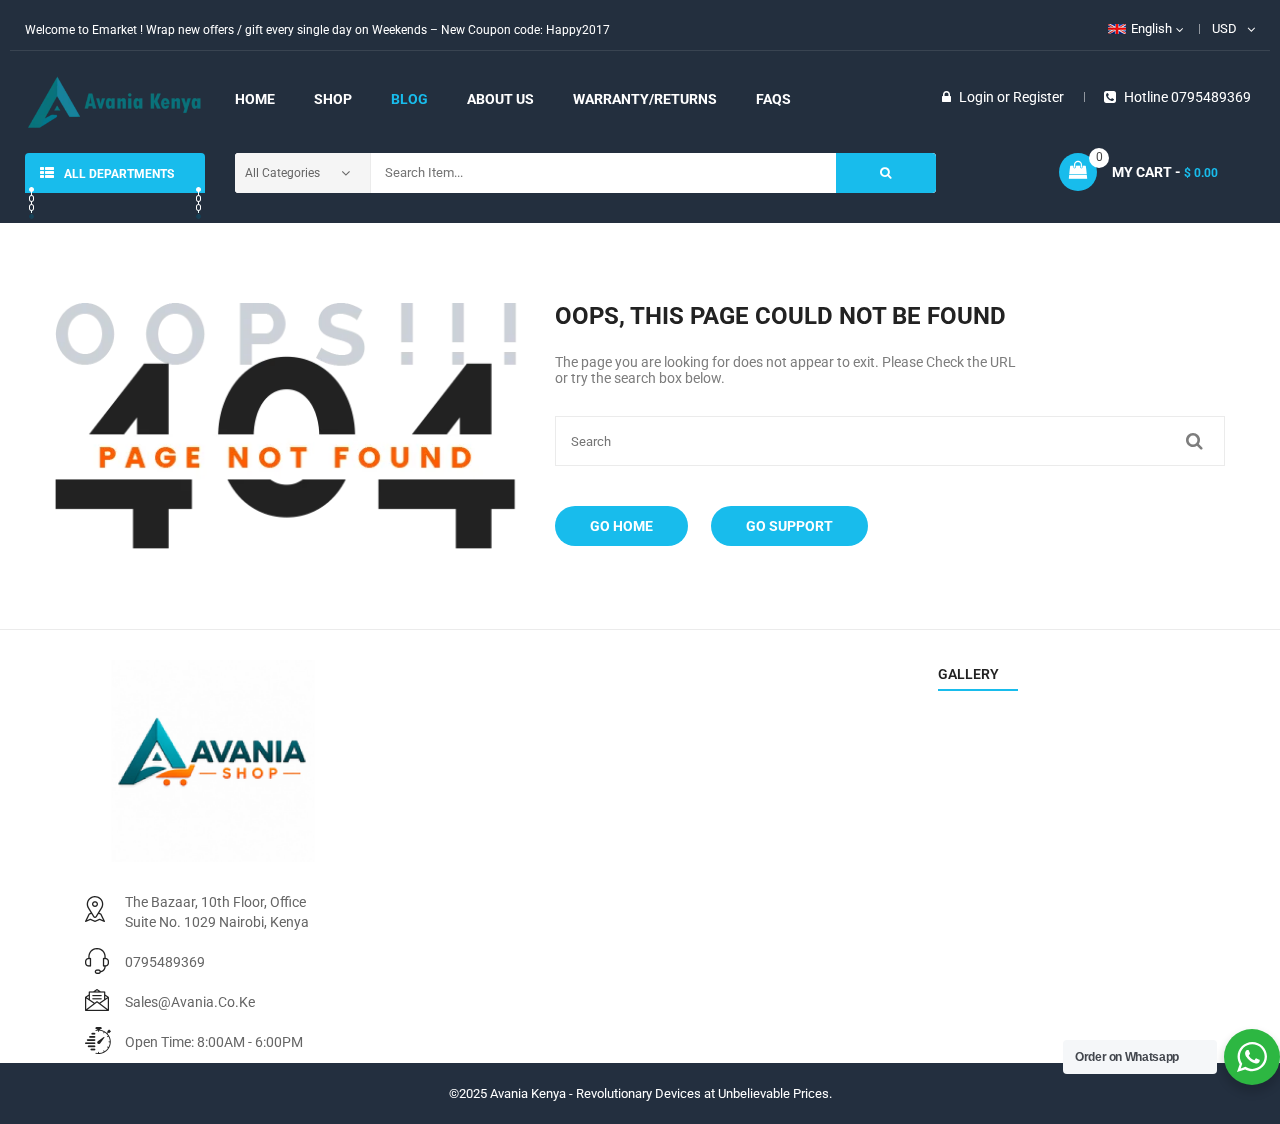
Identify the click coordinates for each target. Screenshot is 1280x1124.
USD (1224, 28)
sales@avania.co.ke (190, 1002)
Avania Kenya (528, 1093)
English (1151, 28)
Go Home (621, 526)
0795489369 (165, 962)
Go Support (789, 526)
